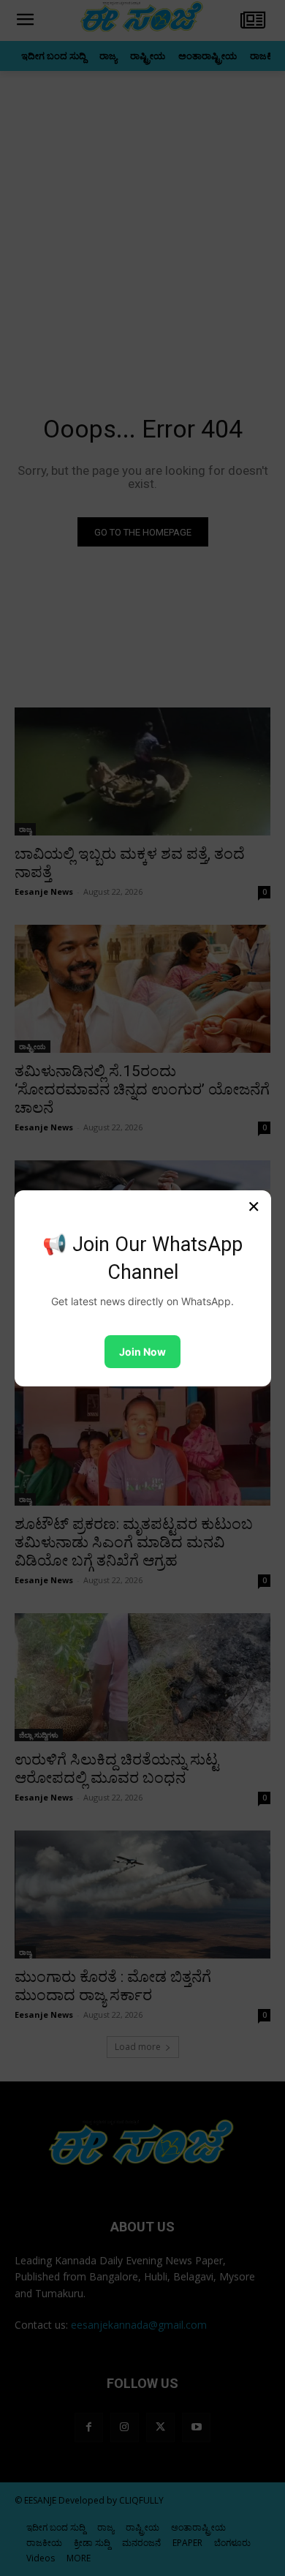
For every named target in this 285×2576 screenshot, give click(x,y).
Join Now (142, 1352)
